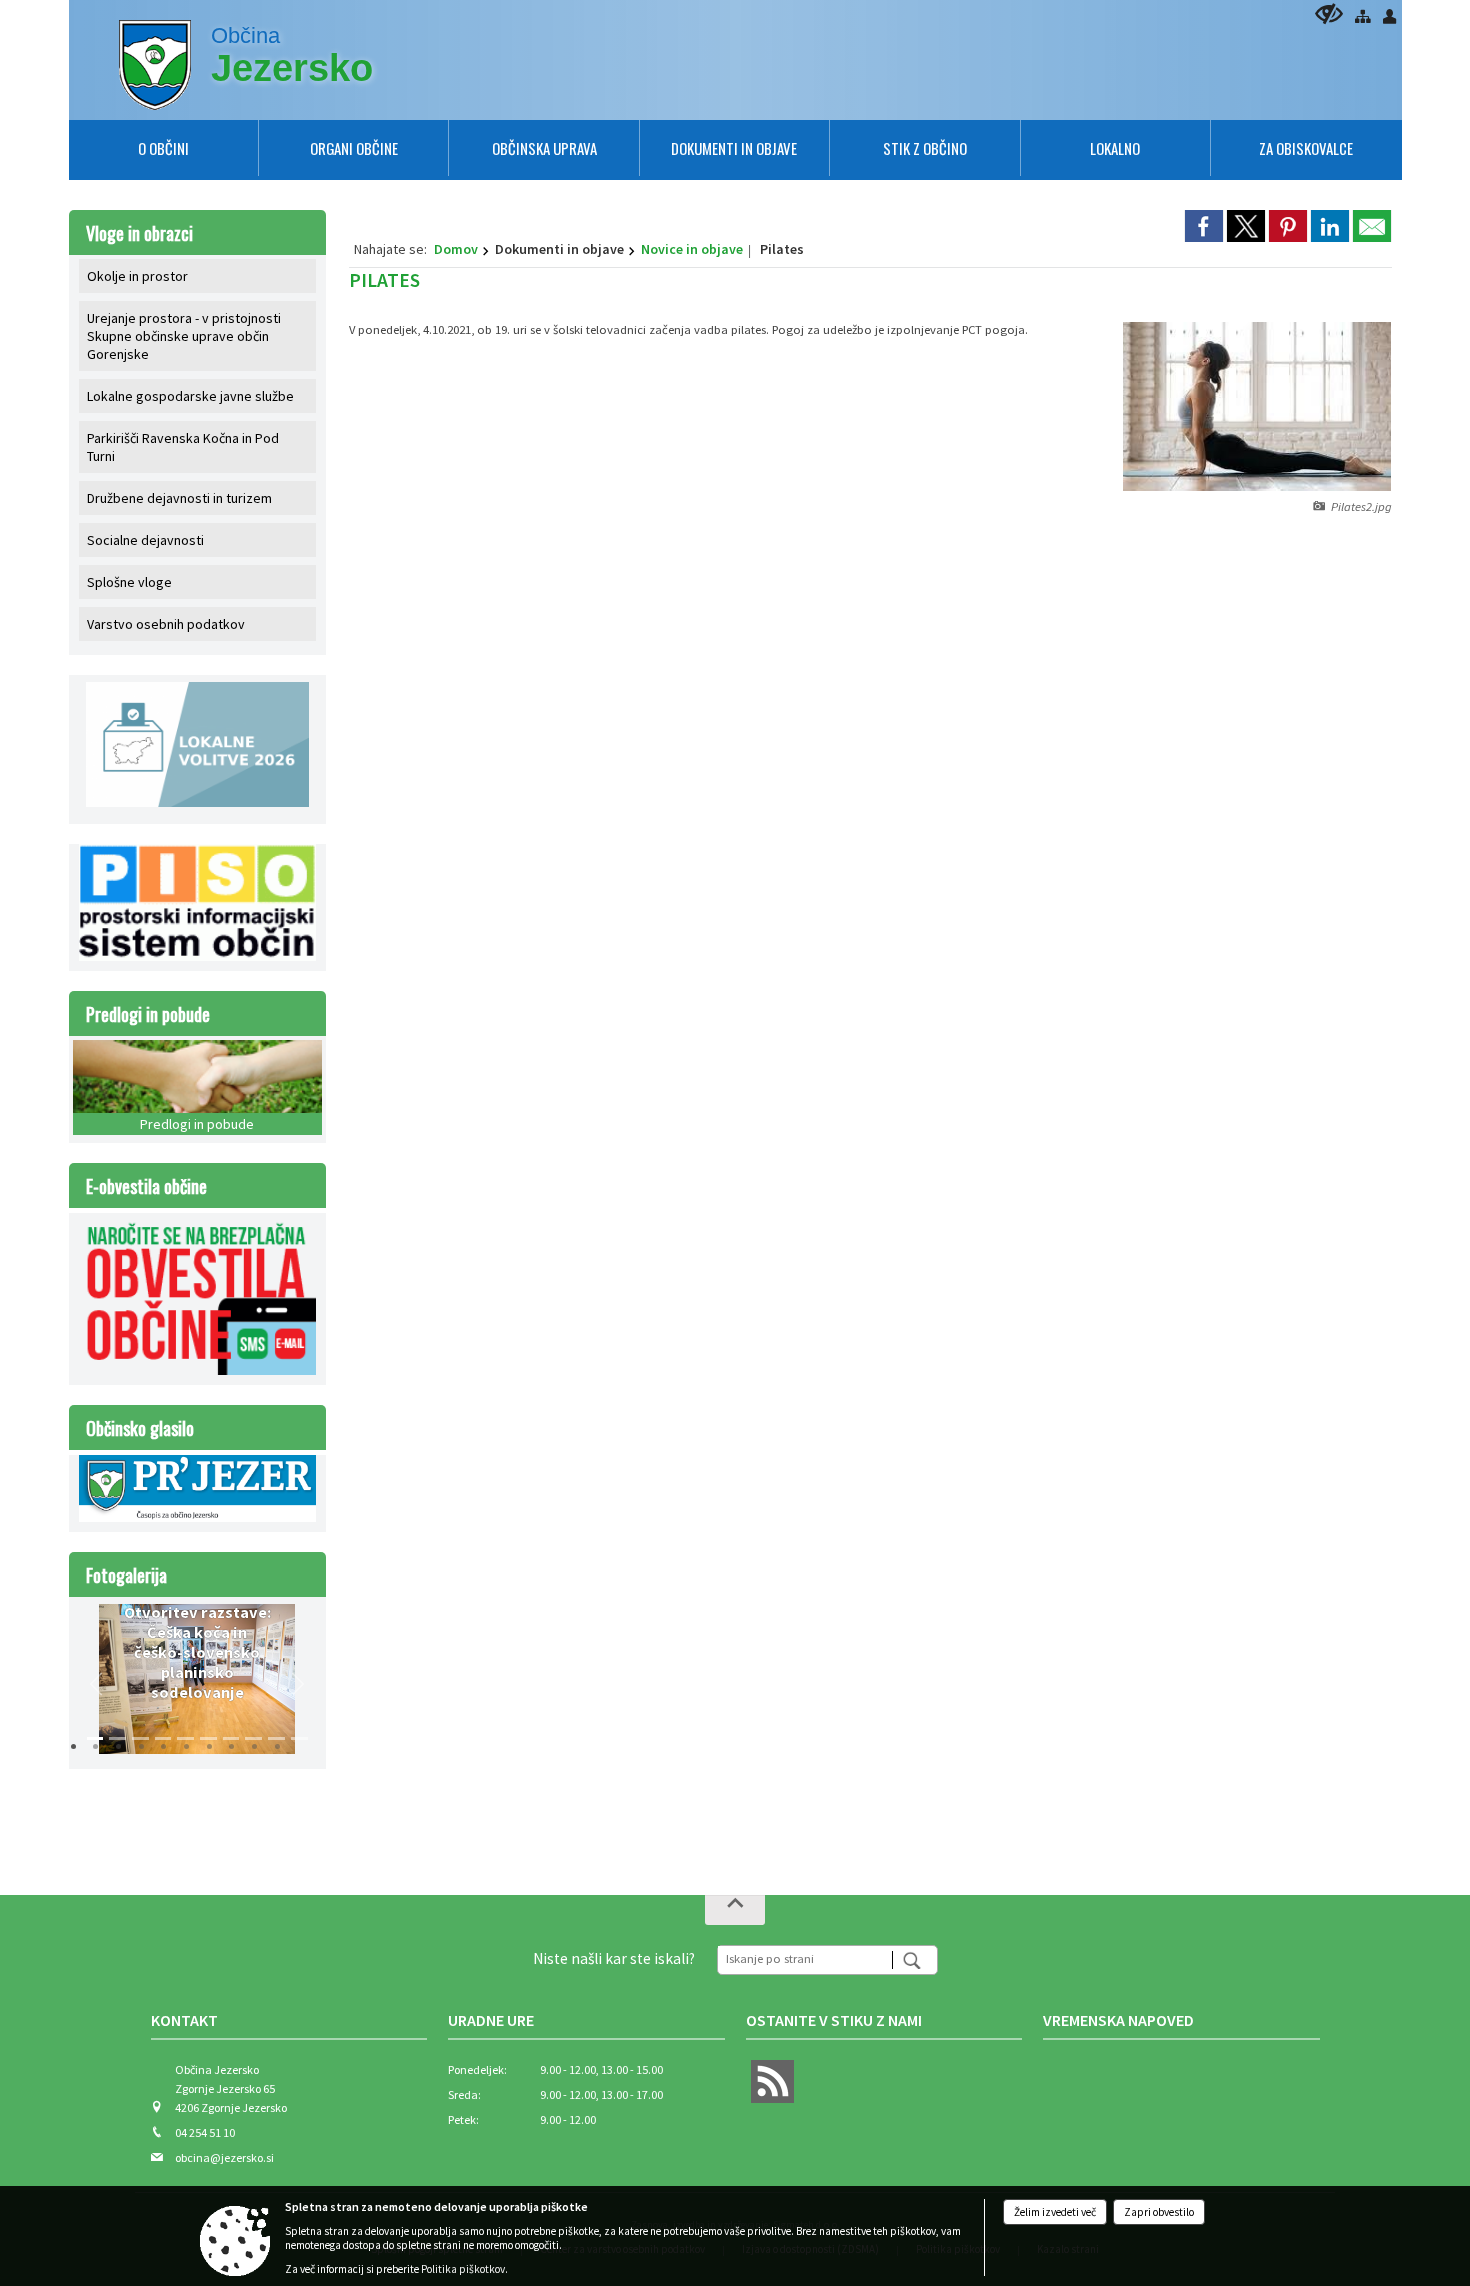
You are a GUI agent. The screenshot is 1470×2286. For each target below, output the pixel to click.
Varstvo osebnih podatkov (166, 624)
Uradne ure (491, 2020)
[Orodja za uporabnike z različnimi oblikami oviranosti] (1329, 13)
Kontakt (184, 2020)
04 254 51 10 (205, 2132)
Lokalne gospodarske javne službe (190, 396)
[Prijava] (1389, 16)
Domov (456, 249)
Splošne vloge (129, 582)
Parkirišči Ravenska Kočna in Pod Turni (183, 447)
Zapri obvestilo (1159, 2212)
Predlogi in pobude (148, 1013)
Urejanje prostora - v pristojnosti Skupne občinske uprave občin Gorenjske (184, 336)
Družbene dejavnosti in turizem (179, 498)
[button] (97, 1684)
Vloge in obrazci (139, 232)
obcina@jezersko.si (224, 2157)
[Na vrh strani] (735, 1910)
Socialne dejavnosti (145, 540)
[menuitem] (163, 148)
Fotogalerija (126, 1574)
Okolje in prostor (137, 276)
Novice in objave (692, 249)
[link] (1204, 226)
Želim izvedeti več (1055, 2212)
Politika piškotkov (463, 2269)
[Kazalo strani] (1362, 16)
